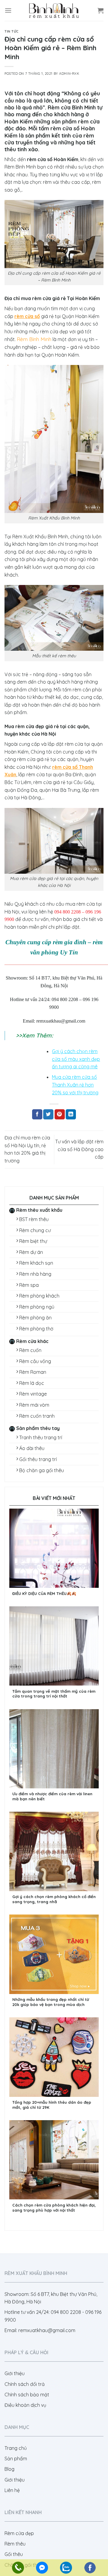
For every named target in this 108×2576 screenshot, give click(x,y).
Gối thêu (14, 2554)
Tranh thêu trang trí (41, 1437)
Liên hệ (12, 2490)
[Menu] (8, 10)
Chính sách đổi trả (25, 2384)
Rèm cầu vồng (35, 1361)
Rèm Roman (33, 1372)
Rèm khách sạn (36, 1263)
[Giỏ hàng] (100, 10)
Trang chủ (16, 2448)
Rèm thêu (15, 2544)
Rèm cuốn (30, 1350)
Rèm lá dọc (32, 1383)
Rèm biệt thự (33, 1241)
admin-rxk (69, 74)
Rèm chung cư (35, 1230)
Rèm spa (29, 1285)
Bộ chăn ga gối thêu (42, 1470)
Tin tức (12, 31)
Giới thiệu (15, 2373)
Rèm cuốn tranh (37, 1416)
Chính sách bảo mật (27, 2395)
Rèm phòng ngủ (37, 1307)
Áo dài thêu (32, 1448)
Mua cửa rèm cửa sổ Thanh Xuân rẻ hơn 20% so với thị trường (75, 1085)
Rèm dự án (31, 1252)
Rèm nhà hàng (35, 1274)
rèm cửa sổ (27, 316)
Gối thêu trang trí (38, 1459)
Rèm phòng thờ (36, 1329)
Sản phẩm (16, 2459)
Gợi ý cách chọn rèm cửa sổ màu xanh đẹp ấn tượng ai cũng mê (76, 1059)
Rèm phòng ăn (35, 1318)
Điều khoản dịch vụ (25, 2405)
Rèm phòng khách (39, 1296)
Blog (9, 2469)
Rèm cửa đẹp (19, 2533)
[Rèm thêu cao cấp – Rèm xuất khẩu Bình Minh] (54, 10)
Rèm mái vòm (34, 1405)
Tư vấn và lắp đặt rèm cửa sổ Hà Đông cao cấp (79, 1149)
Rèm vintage (33, 1394)
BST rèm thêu (34, 1219)
